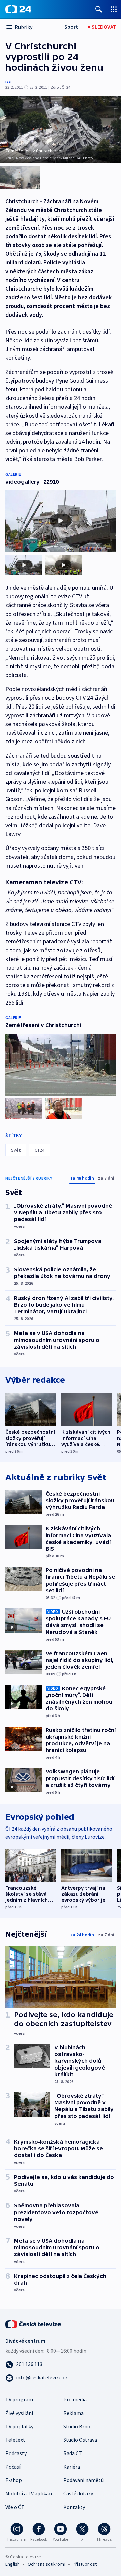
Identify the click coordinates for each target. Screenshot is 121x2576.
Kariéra (72, 2467)
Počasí (13, 2467)
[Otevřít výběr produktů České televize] (114, 9)
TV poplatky (19, 2426)
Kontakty (74, 2507)
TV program (19, 2399)
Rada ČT (73, 2453)
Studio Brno (77, 2426)
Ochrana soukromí (46, 2564)
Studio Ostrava (80, 2440)
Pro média (75, 2399)
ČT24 (39, 1150)
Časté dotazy (78, 2493)
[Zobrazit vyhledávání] (99, 9)
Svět (16, 1150)
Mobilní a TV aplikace (30, 2493)
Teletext (15, 2440)
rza (8, 81)
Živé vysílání (19, 2413)
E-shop (14, 2480)
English (13, 2564)
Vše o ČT (15, 2507)
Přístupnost (85, 2564)
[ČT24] (18, 9)
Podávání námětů (83, 2480)
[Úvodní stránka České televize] (34, 2324)
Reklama (73, 2413)
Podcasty (16, 2453)
